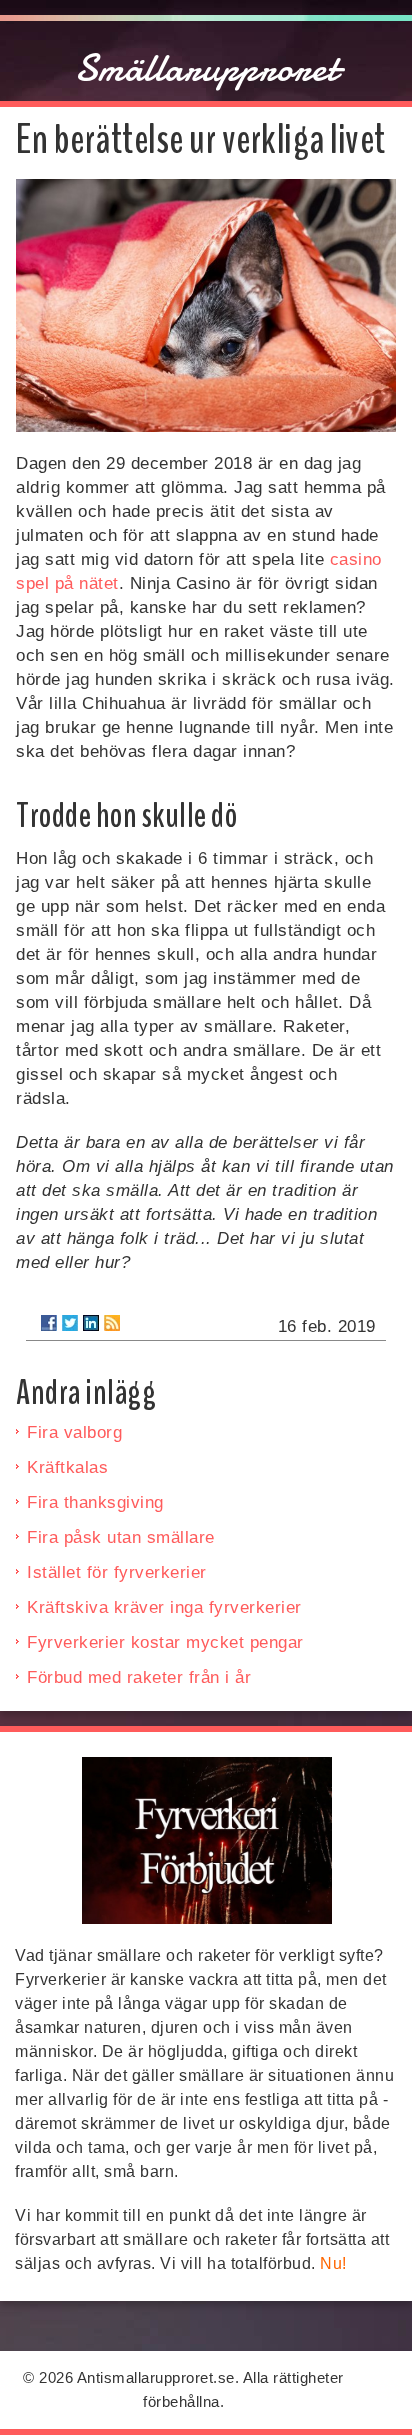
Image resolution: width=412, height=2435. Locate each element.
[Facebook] (49, 1323)
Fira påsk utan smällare (121, 1537)
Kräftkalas (67, 1467)
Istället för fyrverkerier (117, 1572)
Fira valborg (74, 1432)
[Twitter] (70, 1323)
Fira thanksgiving (95, 1502)
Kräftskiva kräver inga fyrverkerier (164, 1607)
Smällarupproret (206, 68)
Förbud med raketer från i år (139, 1677)
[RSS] (112, 1323)
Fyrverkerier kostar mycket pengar (165, 1642)
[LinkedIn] (91, 1323)
